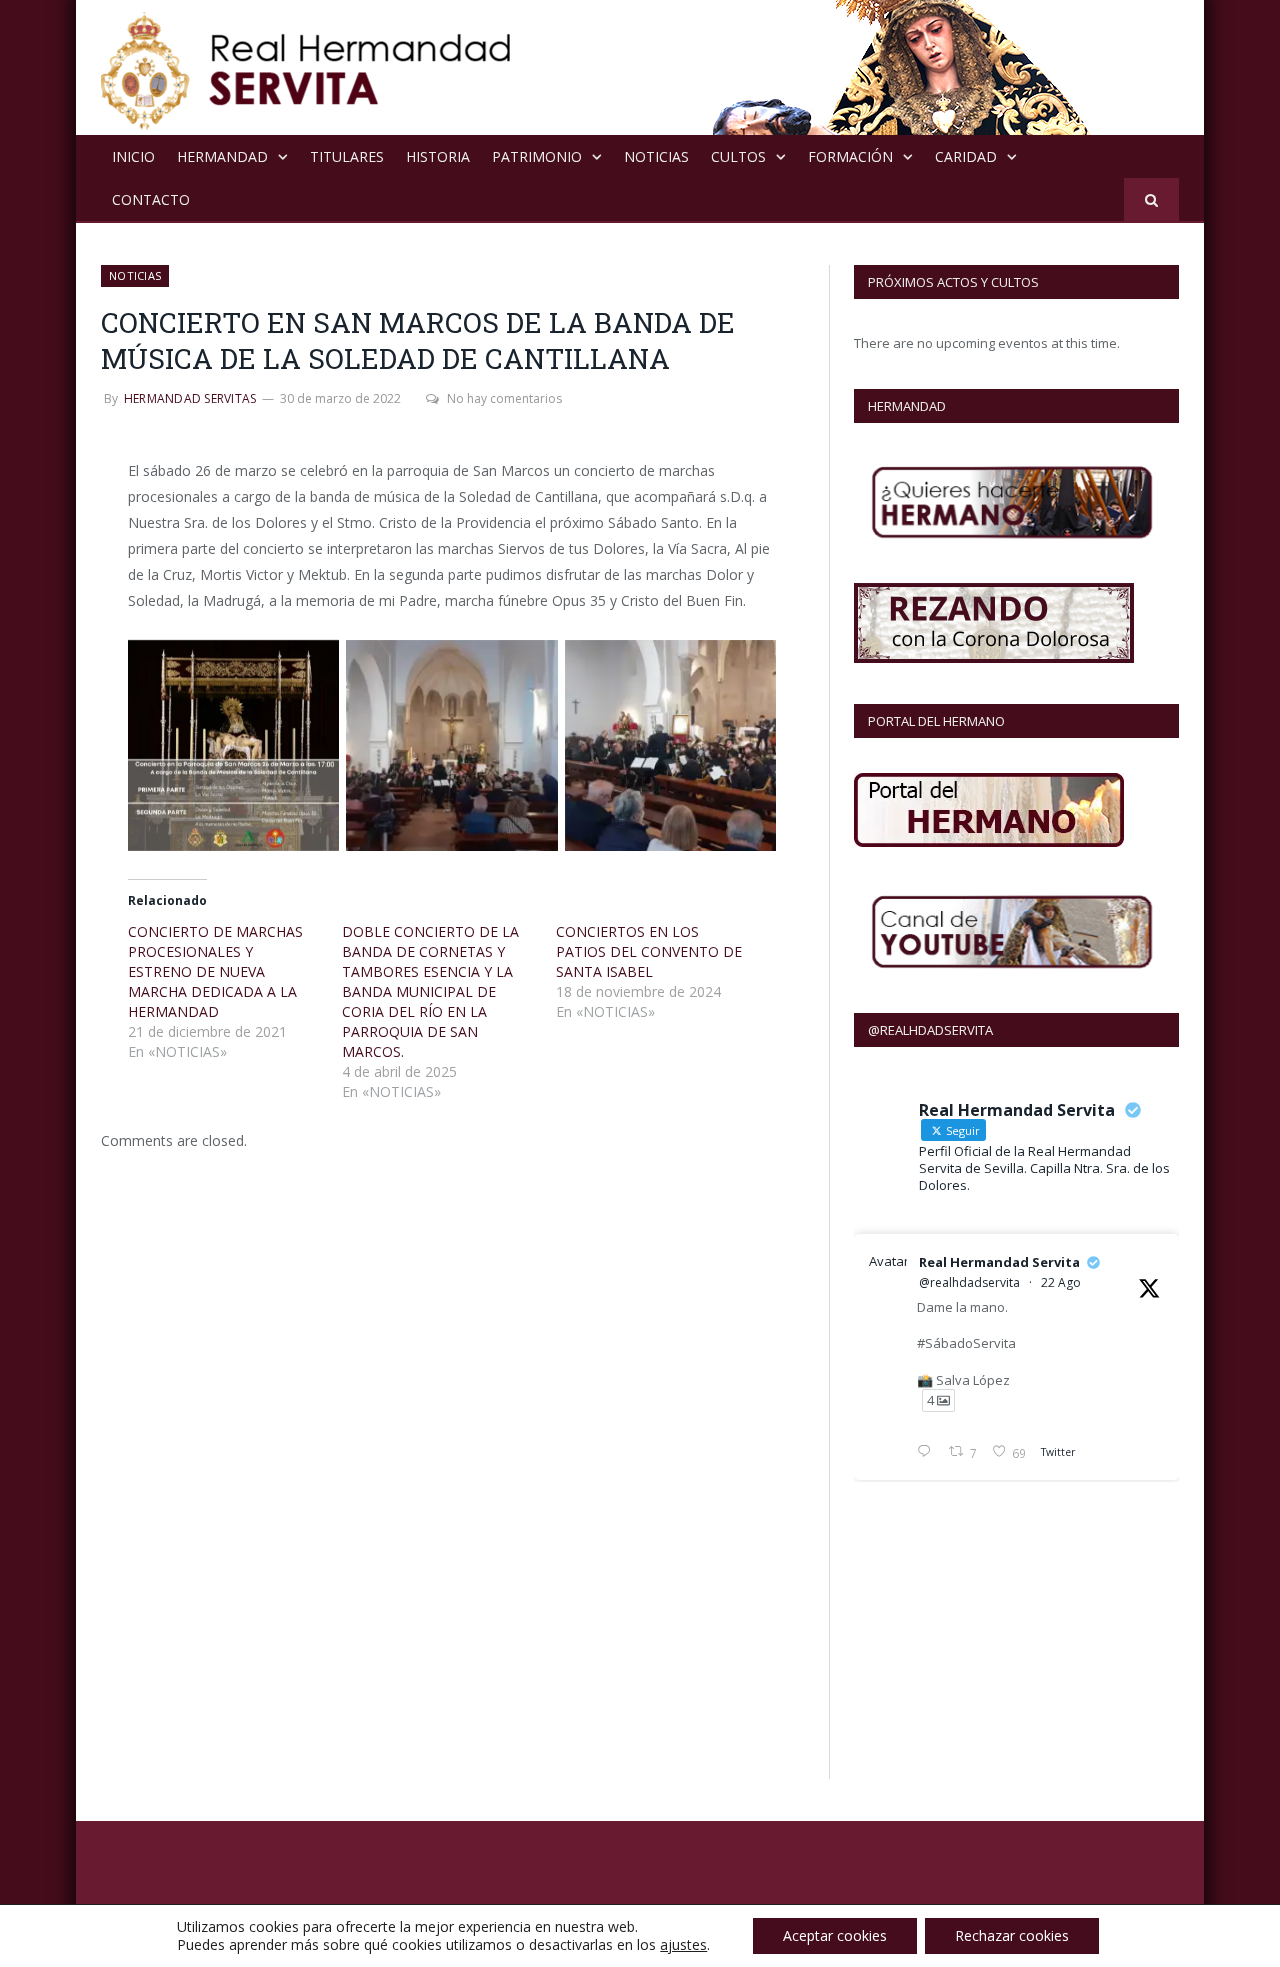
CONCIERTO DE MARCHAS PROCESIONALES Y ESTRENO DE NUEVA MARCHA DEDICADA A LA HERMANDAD (215, 971)
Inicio (133, 156)
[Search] (1151, 199)
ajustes (683, 1945)
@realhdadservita (969, 1282)
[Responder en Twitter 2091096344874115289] (928, 1453)
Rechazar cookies (1012, 1935)
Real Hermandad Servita (999, 1262)
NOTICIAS (656, 156)
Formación (850, 156)
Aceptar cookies (835, 1935)
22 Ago (1061, 1282)
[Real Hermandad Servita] (306, 67)
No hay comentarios (504, 398)
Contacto (151, 199)
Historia (438, 156)
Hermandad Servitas (190, 398)
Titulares (347, 156)
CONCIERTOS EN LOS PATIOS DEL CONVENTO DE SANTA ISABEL (649, 951)
